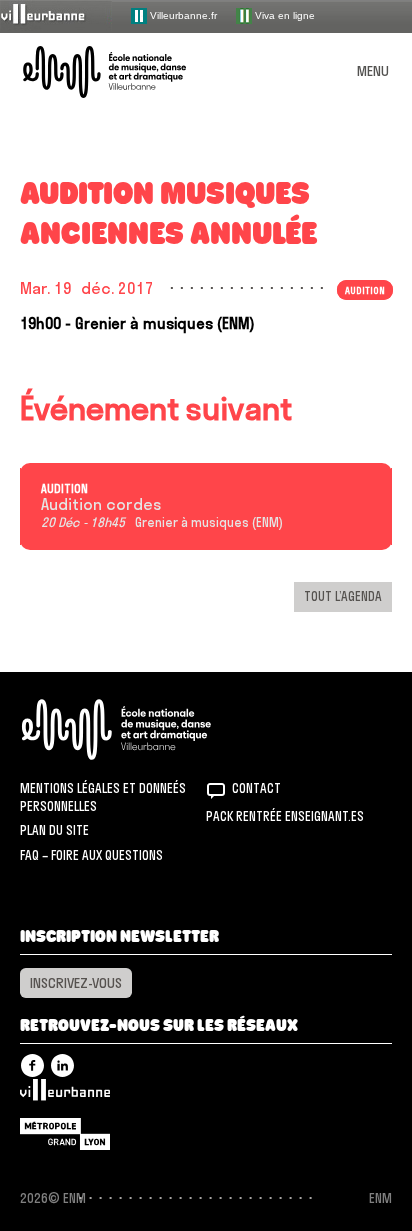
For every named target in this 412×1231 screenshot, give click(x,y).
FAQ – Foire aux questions (91, 855)
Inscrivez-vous (76, 983)
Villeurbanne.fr (182, 14)
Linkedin (62, 1065)
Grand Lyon (65, 1134)
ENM (142, 729)
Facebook (32, 1065)
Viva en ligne (283, 14)
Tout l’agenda (343, 596)
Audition (64, 489)
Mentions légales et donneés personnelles (103, 797)
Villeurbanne (65, 1095)
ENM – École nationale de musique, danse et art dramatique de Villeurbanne (128, 72)
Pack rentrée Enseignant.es (285, 816)
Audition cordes (101, 505)
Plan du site (54, 830)
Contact (256, 788)
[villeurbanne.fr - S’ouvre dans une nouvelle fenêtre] (56, 15)
